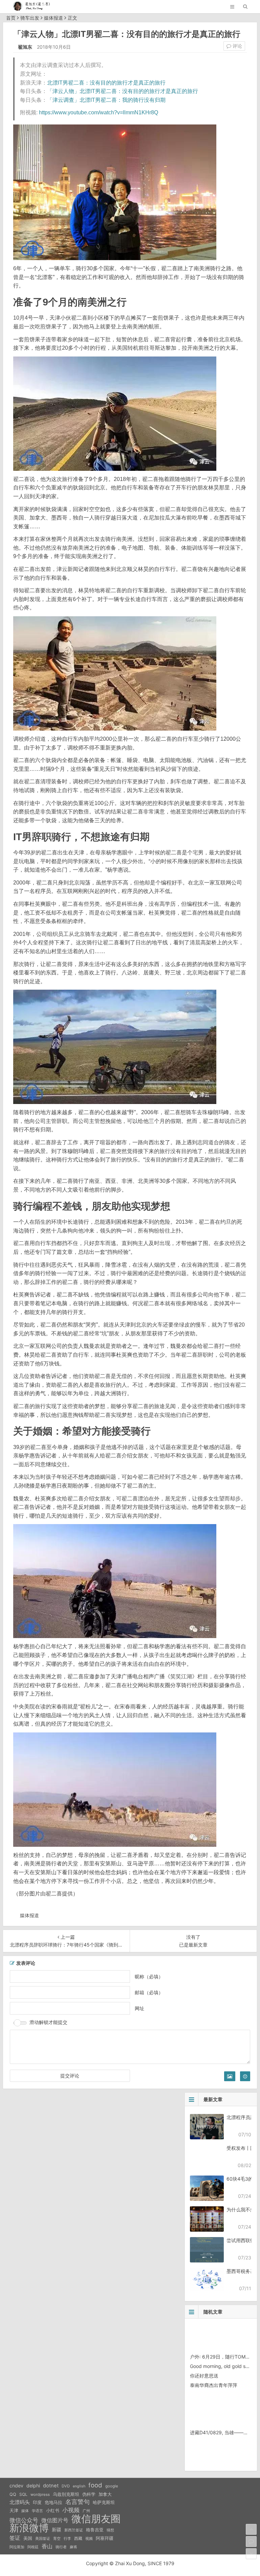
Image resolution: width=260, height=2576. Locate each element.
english (79, 2486)
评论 (237, 46)
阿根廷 (33, 2547)
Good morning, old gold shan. (222, 2366)
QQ (13, 2494)
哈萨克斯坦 (104, 2502)
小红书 (53, 2510)
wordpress (40, 2494)
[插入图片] (230, 2076)
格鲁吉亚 (95, 2530)
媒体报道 (53, 18)
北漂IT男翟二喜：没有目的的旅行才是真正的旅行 (106, 83)
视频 (89, 2538)
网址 (139, 2008)
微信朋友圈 (96, 2519)
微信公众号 (24, 2520)
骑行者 (61, 2547)
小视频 (71, 2510)
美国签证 (43, 2538)
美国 (28, 2538)
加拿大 (105, 2494)
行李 (67, 2539)
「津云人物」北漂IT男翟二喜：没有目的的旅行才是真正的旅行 (123, 91)
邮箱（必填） (149, 1992)
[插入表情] (245, 2076)
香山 (47, 2546)
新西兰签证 (74, 2530)
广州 (86, 2511)
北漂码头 (20, 2502)
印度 (37, 2502)
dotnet (51, 2486)
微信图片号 (55, 2520)
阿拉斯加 (17, 2547)
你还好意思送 (204, 2376)
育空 (57, 2539)
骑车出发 (30, 18)
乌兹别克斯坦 (66, 2494)
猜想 (110, 2530)
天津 (14, 2510)
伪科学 (89, 2494)
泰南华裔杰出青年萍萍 (214, 2385)
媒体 (25, 2511)
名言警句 (78, 2502)
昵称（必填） (149, 1976)
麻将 (73, 2547)
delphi (33, 2486)
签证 (15, 2538)
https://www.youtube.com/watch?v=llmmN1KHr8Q (99, 112)
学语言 (37, 2511)
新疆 (57, 2530)
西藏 (78, 2538)
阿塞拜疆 (105, 2538)
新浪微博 (29, 2528)
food (95, 2485)
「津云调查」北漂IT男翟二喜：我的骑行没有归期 (106, 100)
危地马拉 (53, 2502)
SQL (23, 2494)
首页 (11, 18)
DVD (66, 2486)
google (112, 2486)
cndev (16, 2486)
